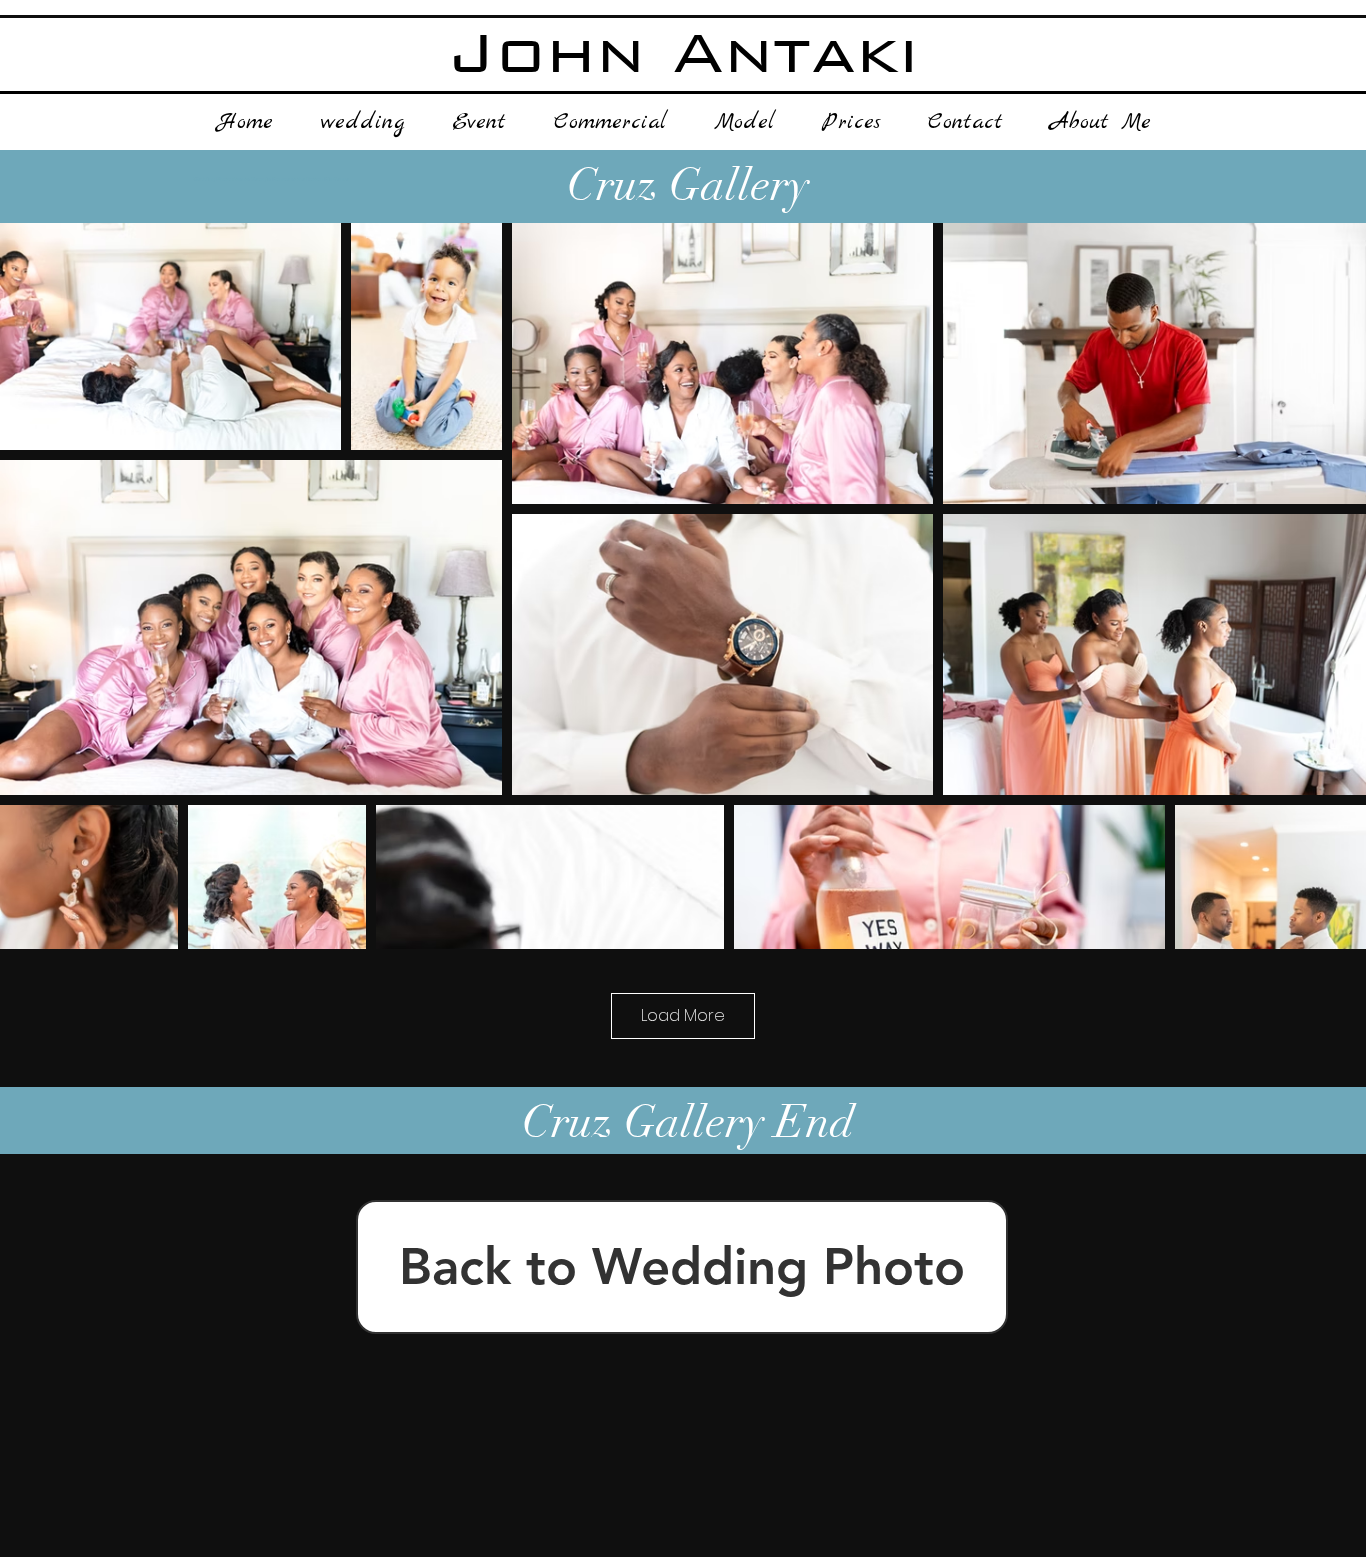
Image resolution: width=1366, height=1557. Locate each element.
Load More (683, 1015)
